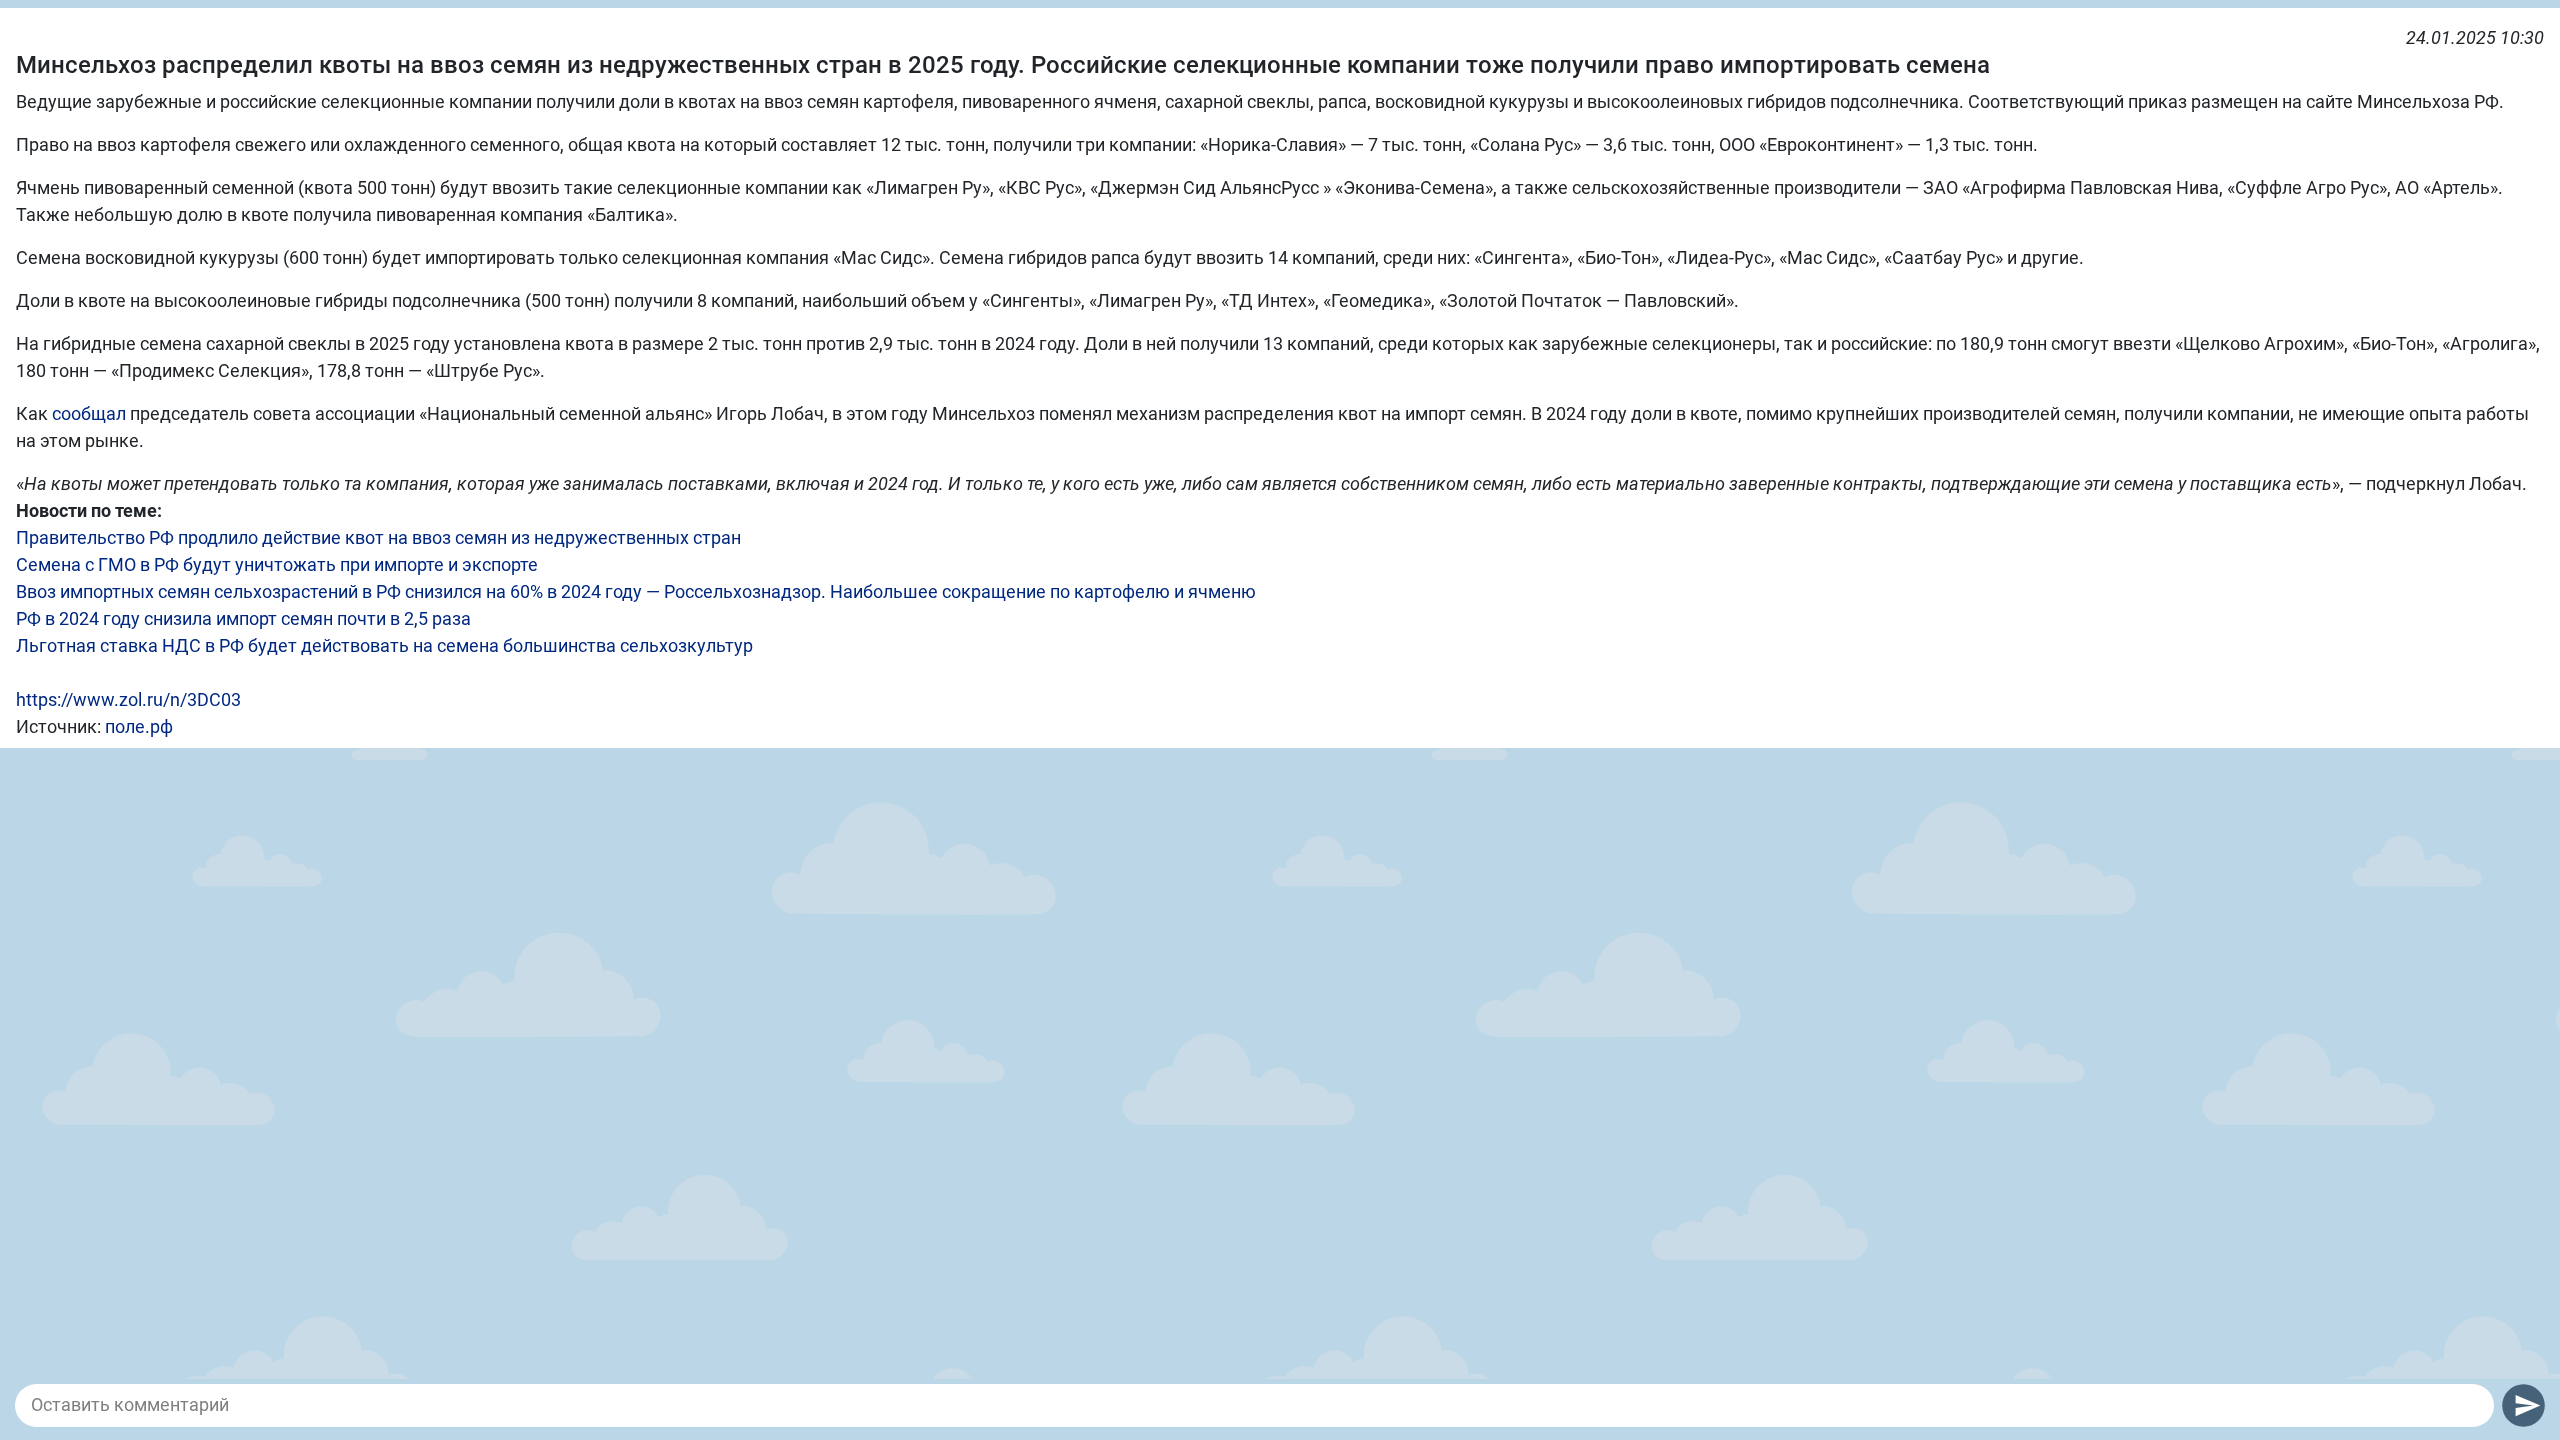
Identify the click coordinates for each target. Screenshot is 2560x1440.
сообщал (89, 413)
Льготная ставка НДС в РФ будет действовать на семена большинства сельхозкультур (384, 645)
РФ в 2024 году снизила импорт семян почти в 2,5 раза (243, 618)
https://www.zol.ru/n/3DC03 (128, 699)
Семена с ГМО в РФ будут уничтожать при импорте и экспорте (277, 564)
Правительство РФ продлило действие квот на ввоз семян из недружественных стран (378, 537)
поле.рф (139, 726)
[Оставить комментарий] (1254, 1405)
